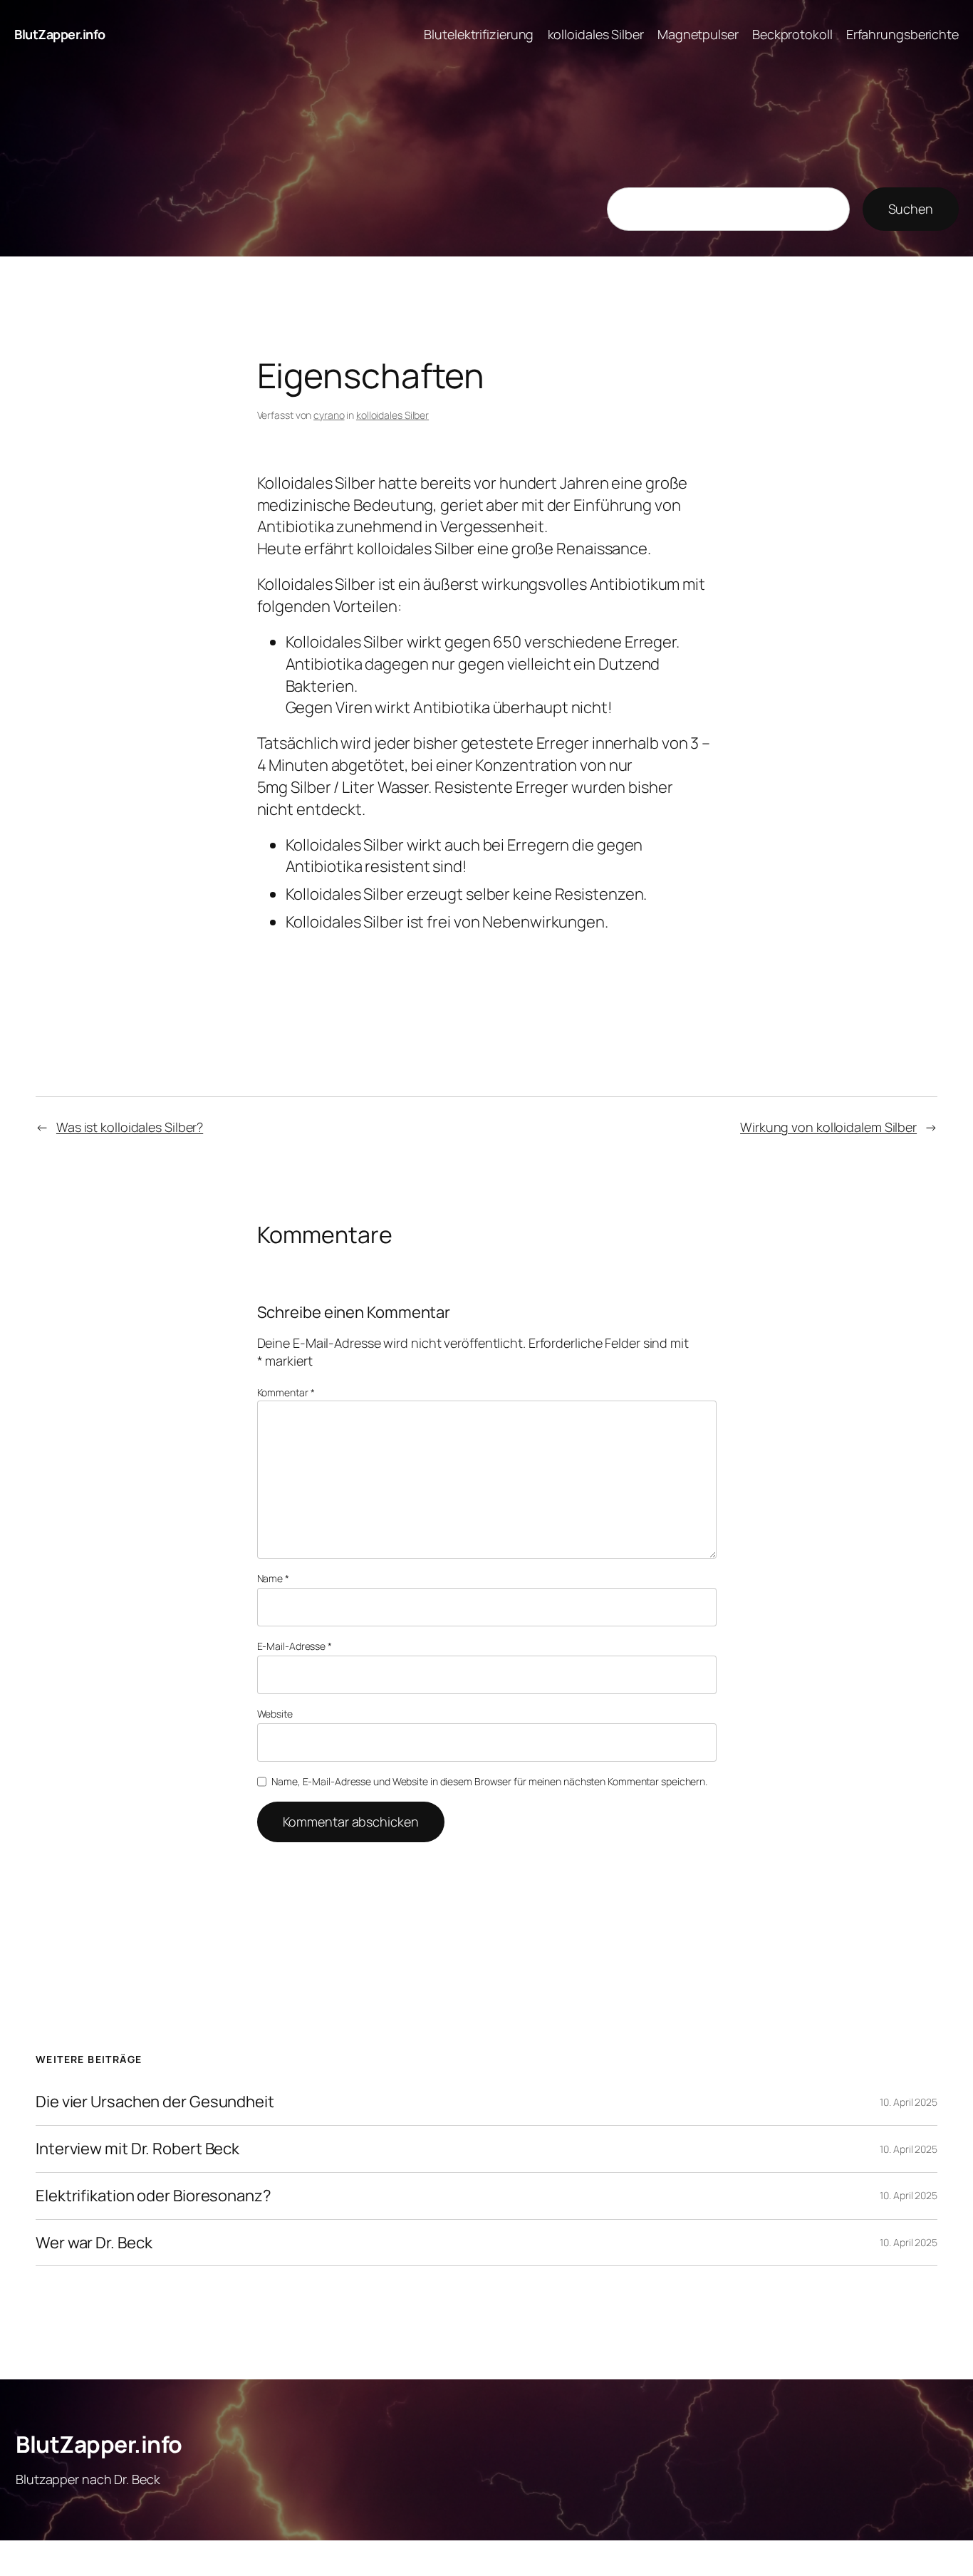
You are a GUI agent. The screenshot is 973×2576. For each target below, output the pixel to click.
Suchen (911, 209)
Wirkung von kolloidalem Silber (828, 1127)
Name (273, 1578)
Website (275, 1714)
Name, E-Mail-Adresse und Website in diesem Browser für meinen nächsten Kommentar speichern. (489, 1781)
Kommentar (286, 1392)
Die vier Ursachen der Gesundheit (155, 2102)
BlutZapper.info (60, 34)
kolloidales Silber (392, 415)
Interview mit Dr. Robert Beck (137, 2149)
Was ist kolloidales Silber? (130, 1127)
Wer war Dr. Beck (94, 2243)
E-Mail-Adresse (295, 1646)
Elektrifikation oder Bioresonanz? (154, 2196)
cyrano (329, 415)
